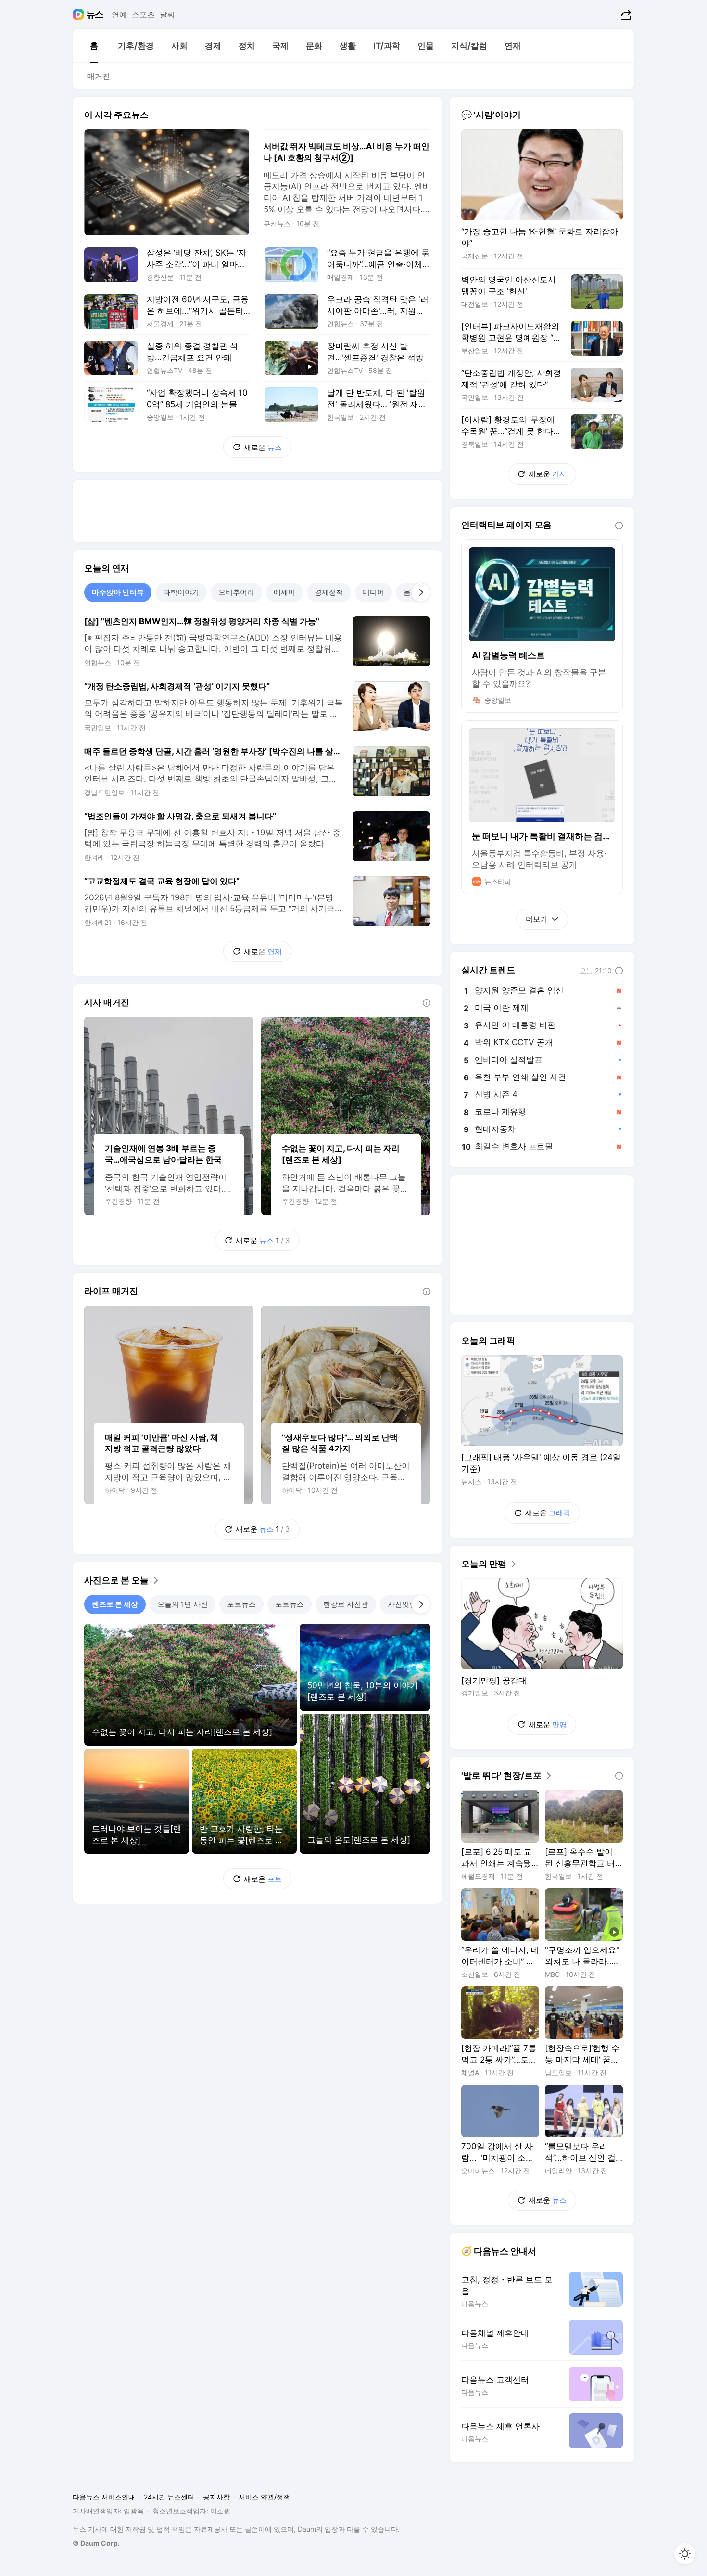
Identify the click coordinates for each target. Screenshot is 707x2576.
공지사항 (216, 2497)
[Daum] (80, 14)
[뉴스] (95, 14)
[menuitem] (94, 46)
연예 (119, 14)
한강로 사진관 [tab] (346, 1604)
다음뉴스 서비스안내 (104, 2497)
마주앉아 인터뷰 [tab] (118, 592)
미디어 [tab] (373, 592)
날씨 (167, 14)
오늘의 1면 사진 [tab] (183, 1604)
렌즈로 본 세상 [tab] (115, 1604)
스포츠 (143, 14)
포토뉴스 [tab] (241, 1604)
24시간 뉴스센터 (169, 2497)
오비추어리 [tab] (236, 592)
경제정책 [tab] (329, 592)
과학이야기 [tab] (181, 592)
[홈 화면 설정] (685, 2554)
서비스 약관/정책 (264, 2497)
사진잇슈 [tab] (402, 1604)
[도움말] (427, 1003)
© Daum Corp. (96, 2543)
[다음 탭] (421, 592)
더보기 (537, 919)
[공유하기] (625, 14)
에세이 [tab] (284, 592)
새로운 (263, 447)
